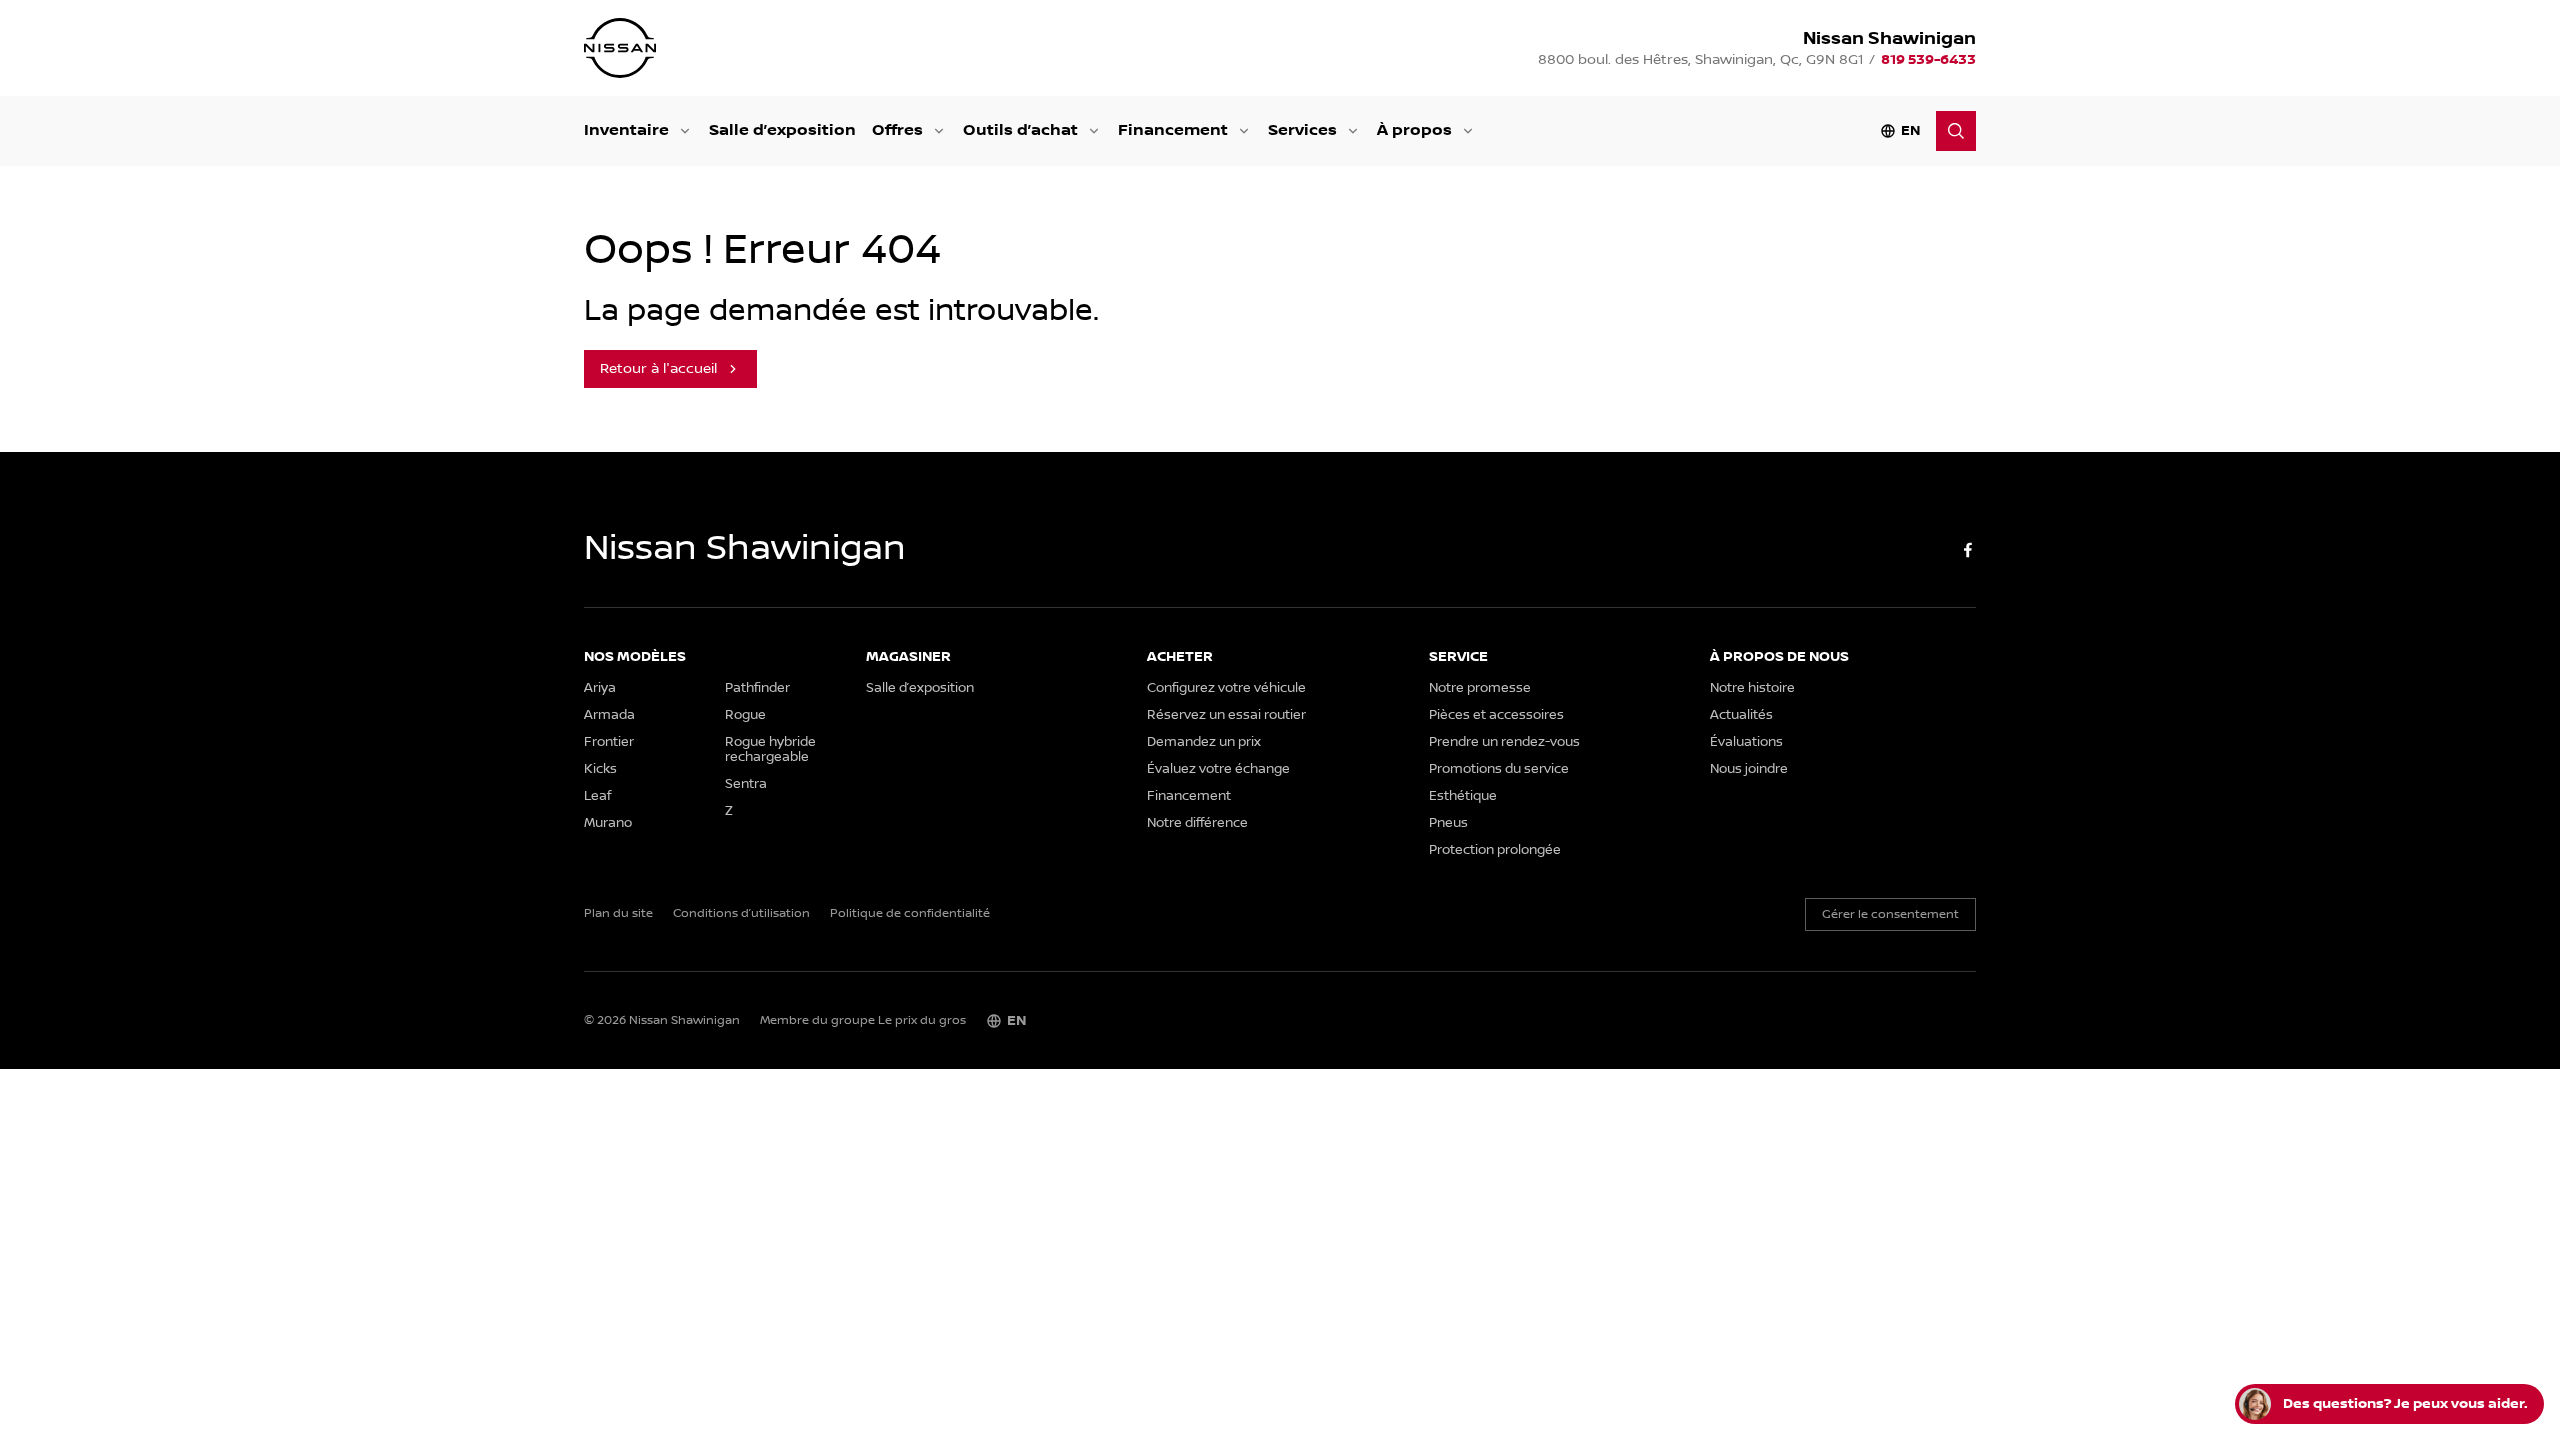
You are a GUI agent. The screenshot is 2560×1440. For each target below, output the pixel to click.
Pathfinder (757, 688)
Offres (897, 130)
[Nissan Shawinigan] (620, 48)
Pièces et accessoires (1496, 715)
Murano (608, 823)
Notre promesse (1480, 688)
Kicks (600, 769)
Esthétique (1463, 796)
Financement (1173, 130)
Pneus (1448, 823)
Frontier (609, 742)
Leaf (597, 796)
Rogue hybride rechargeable (770, 750)
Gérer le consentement (1890, 914)
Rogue (745, 715)
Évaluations (1746, 742)
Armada (609, 715)
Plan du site (618, 914)
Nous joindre (1749, 769)
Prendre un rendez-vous (1504, 742)
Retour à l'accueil (658, 369)
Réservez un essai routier (1226, 715)
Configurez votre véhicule (1226, 688)
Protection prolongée (1495, 850)
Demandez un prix (1204, 742)
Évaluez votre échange (1218, 769)
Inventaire (626, 130)
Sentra (746, 784)
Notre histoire (1752, 688)
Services (1302, 130)
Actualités (1741, 715)
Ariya (600, 688)
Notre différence (1197, 823)
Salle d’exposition (782, 130)
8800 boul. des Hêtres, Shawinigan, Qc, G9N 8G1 (1700, 60)
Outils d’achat (1020, 130)
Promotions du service (1499, 769)
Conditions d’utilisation (741, 914)
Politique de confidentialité (910, 914)
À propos (1414, 130)
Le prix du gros (922, 1020)
